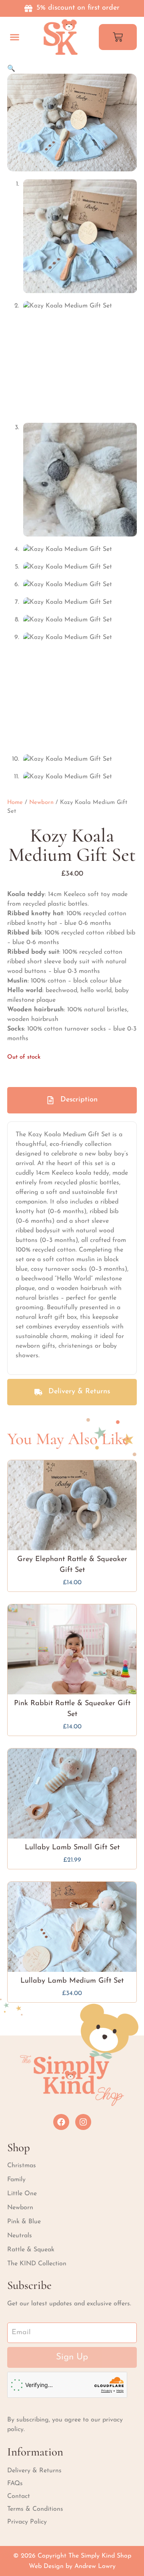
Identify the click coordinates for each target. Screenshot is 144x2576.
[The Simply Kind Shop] (61, 37)
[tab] (72, 1100)
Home (15, 803)
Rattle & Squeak (31, 2250)
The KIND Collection (37, 2264)
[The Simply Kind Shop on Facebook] (61, 2122)
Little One (22, 2194)
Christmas (22, 2166)
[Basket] (118, 37)
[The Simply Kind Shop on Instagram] (83, 2122)
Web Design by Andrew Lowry (72, 2566)
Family (16, 2180)
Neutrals (20, 2236)
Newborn (41, 803)
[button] (15, 37)
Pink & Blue (24, 2222)
